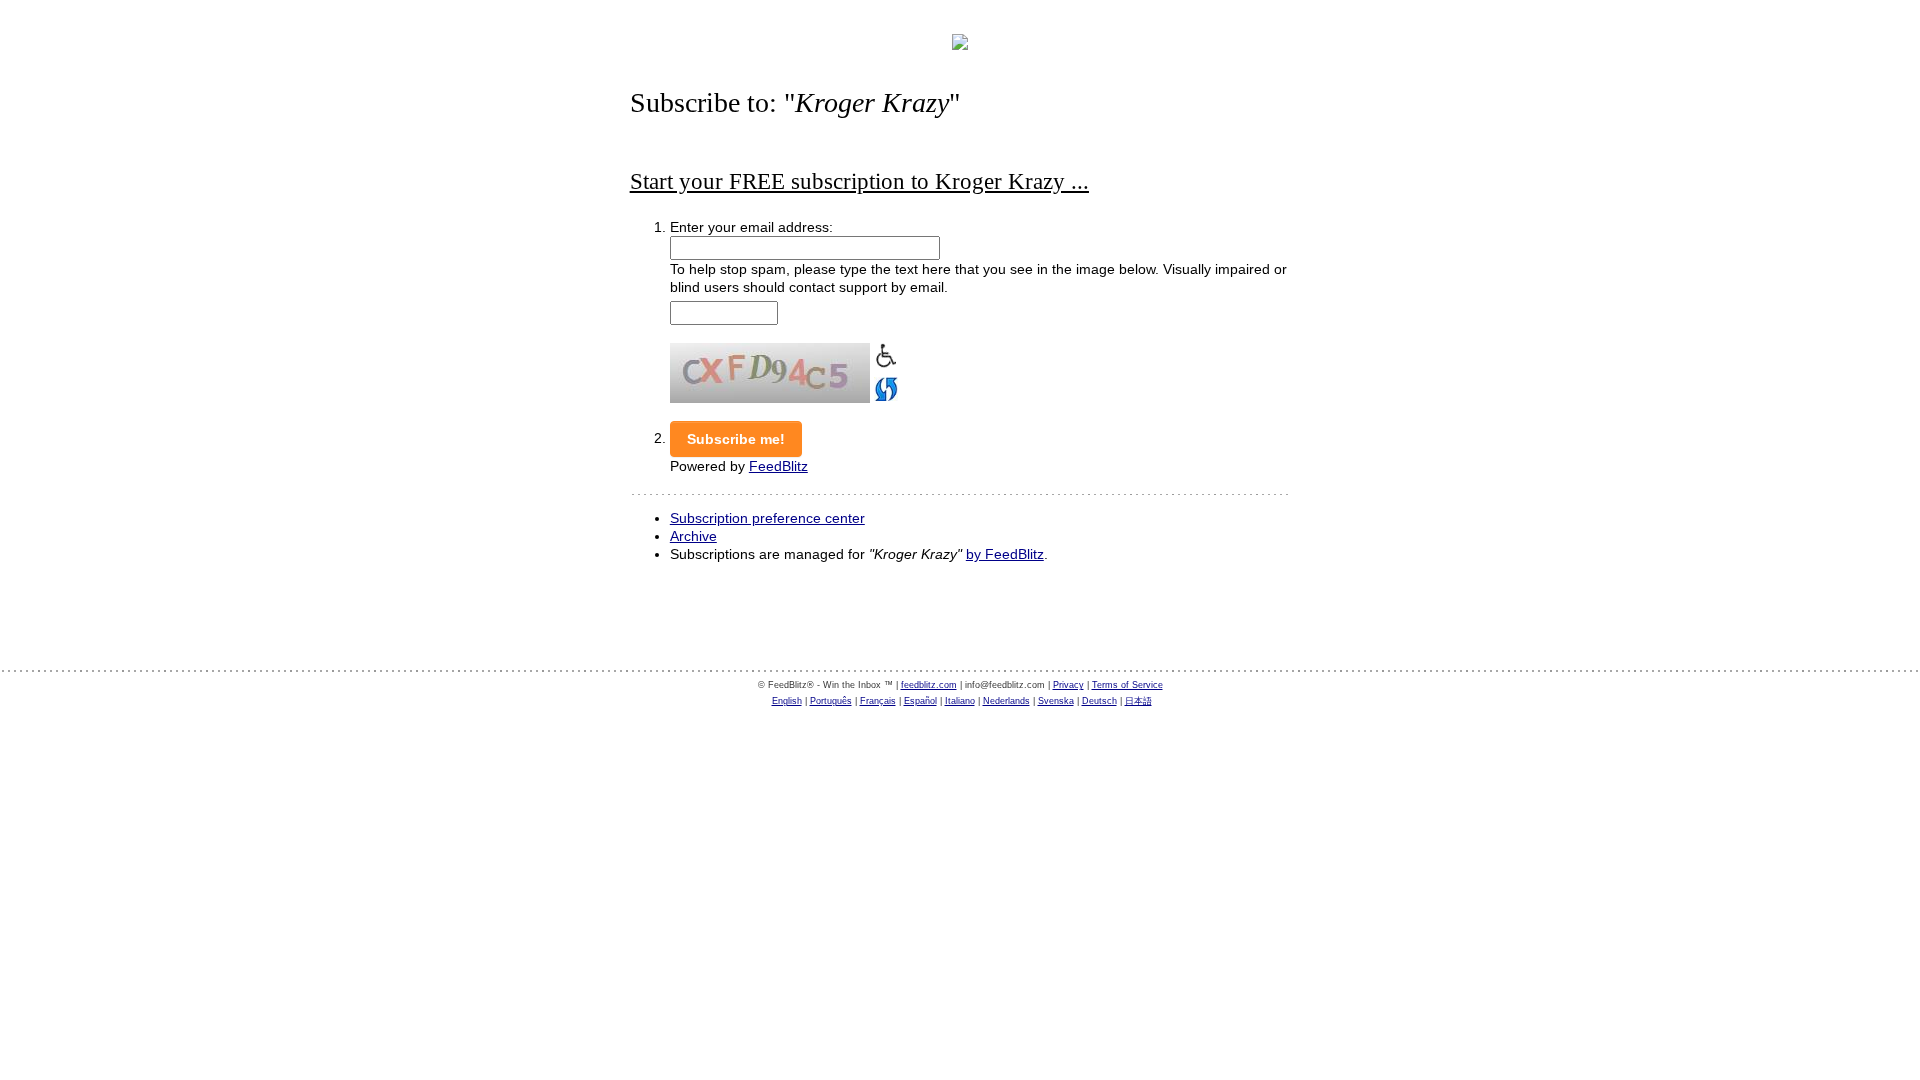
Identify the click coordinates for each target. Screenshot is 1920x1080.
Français (878, 701)
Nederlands (1006, 701)
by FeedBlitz (1005, 554)
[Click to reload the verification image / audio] (884, 387)
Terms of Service (1127, 685)
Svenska (1056, 701)
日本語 (1138, 701)
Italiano (960, 701)
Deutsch (1099, 701)
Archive (693, 536)
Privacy (1068, 685)
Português (831, 701)
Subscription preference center (767, 518)
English (787, 701)
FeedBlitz (778, 466)
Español (920, 701)
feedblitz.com (929, 685)
